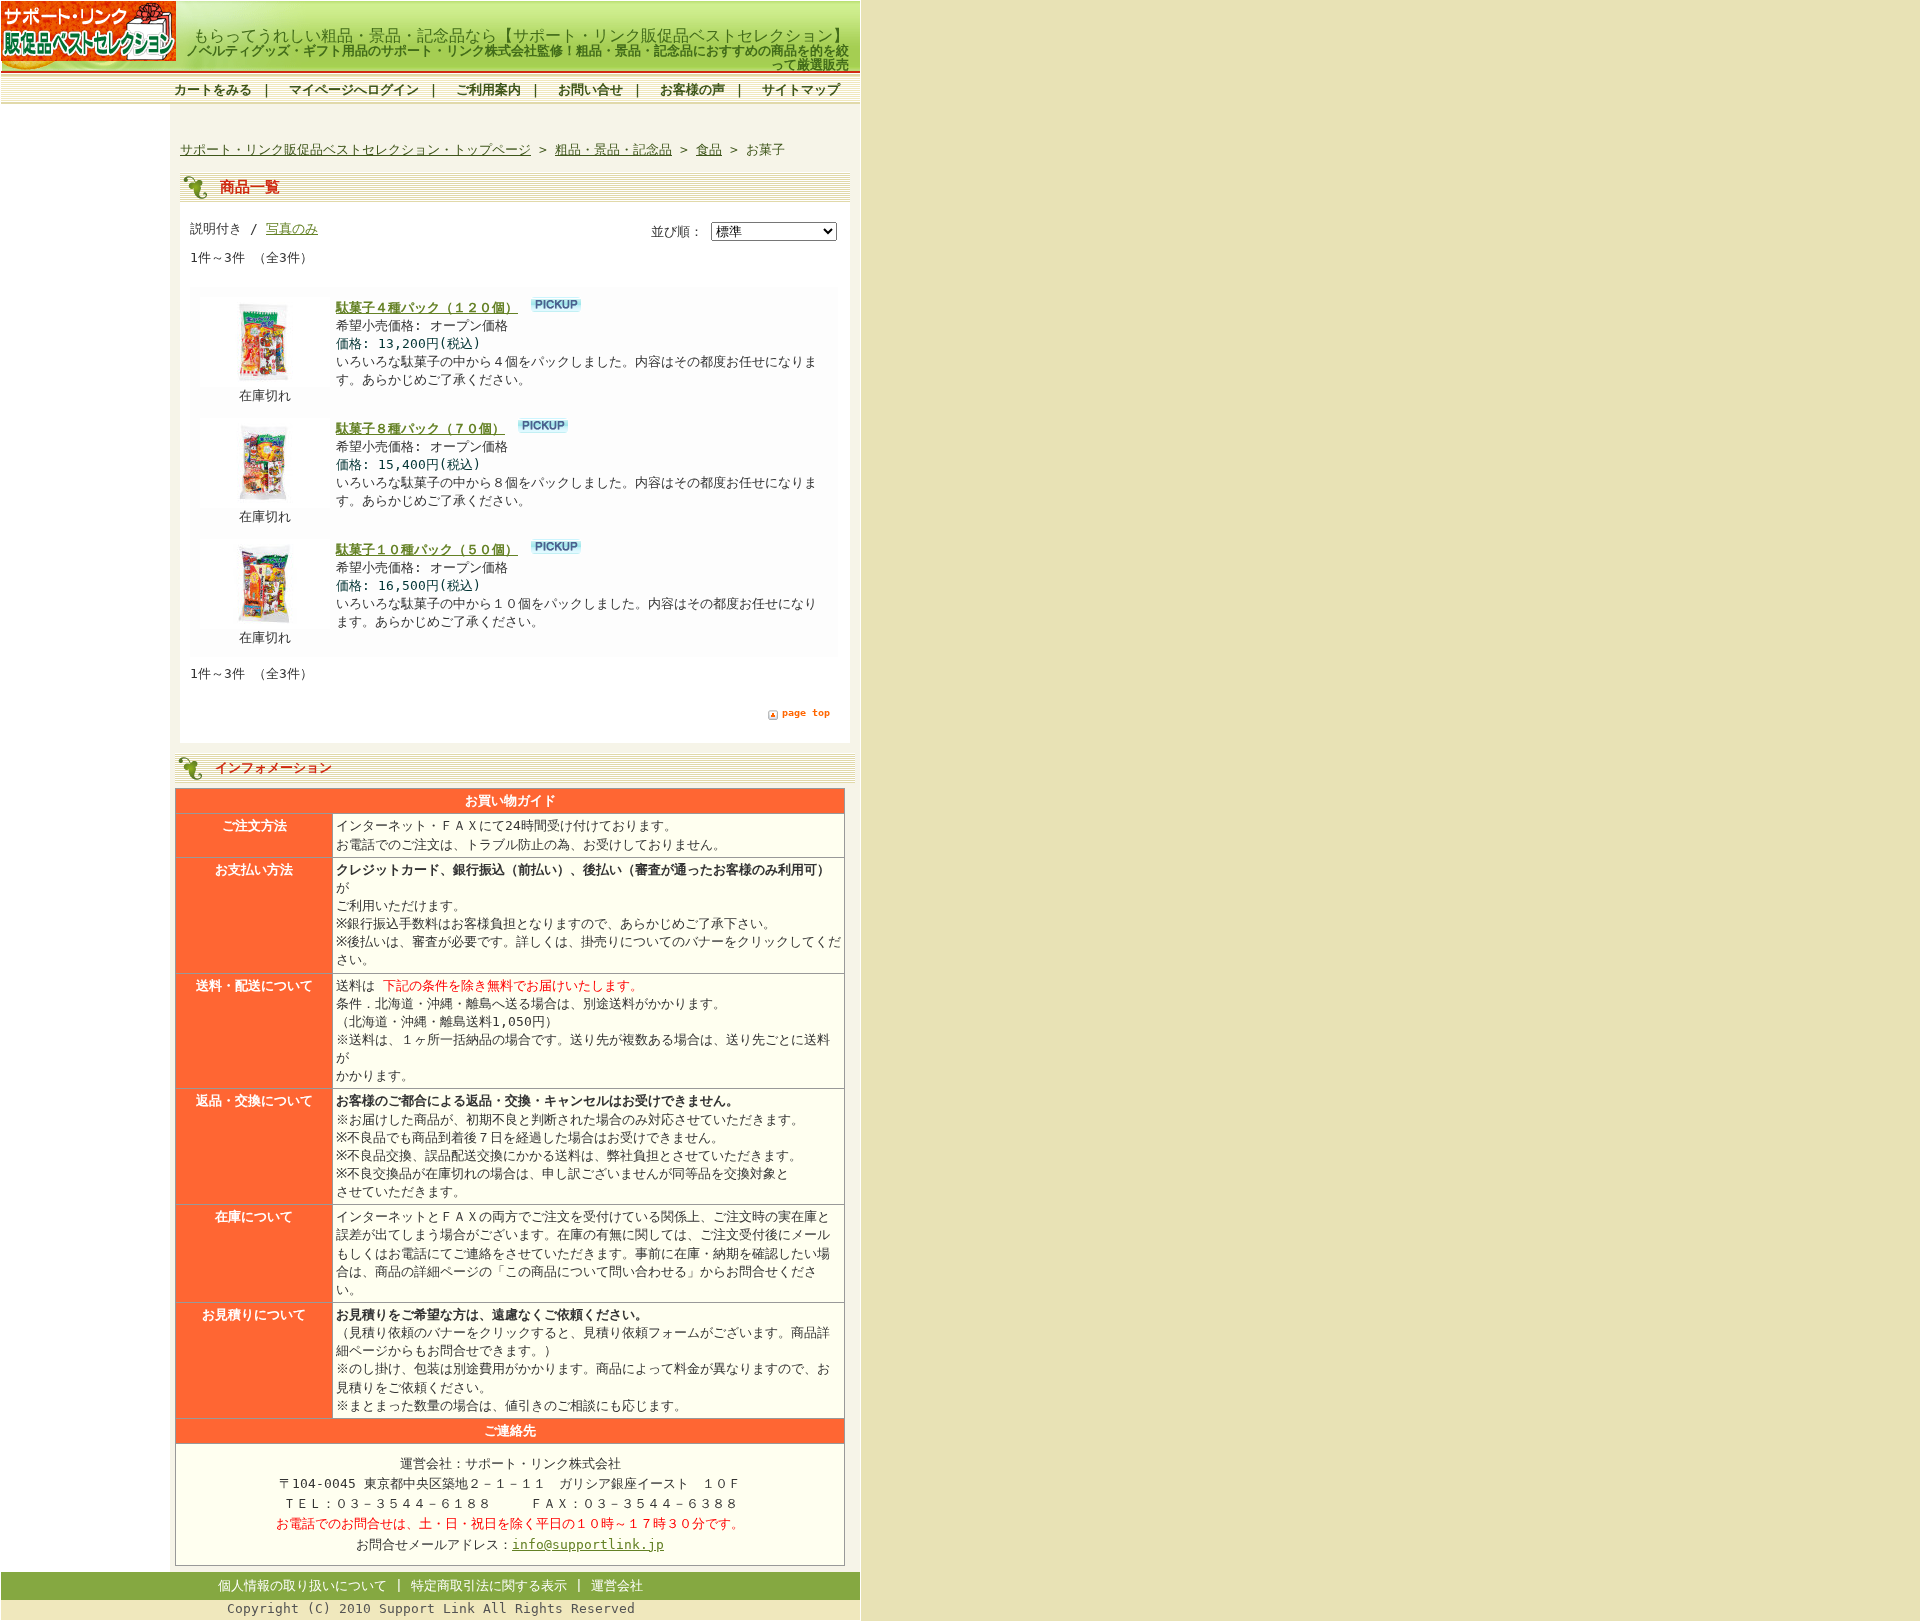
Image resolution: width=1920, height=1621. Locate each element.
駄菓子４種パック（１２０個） (427, 307)
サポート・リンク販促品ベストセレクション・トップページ (355, 149)
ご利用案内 (488, 89)
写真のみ (292, 228)
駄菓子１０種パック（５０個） (427, 549)
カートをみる (213, 89)
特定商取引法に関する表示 (489, 1585)
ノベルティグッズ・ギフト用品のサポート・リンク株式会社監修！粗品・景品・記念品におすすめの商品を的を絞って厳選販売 (517, 57)
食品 (709, 149)
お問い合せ (590, 89)
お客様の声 (692, 89)
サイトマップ (801, 89)
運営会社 (617, 1585)
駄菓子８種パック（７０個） (420, 428)
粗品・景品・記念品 (613, 149)
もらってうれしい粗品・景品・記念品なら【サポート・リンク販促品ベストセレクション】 (521, 35)
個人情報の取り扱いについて (302, 1585)
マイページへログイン (354, 89)
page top (806, 712)
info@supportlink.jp (588, 1544)
